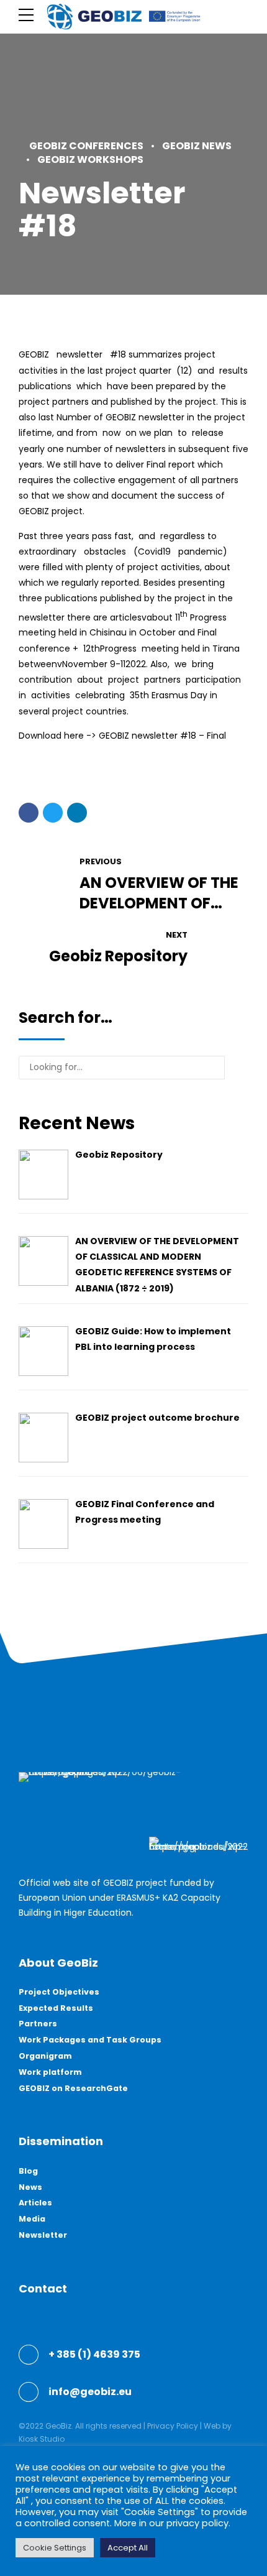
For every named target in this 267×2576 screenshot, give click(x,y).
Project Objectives (59, 1992)
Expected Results (56, 2008)
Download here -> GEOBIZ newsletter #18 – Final (122, 736)
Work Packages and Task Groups (90, 2040)
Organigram (45, 2056)
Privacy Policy (173, 2426)
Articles (35, 2203)
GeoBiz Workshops (90, 159)
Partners (38, 2024)
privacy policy (197, 2523)
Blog (28, 2171)
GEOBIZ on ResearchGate (73, 2088)
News (30, 2187)
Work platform (50, 2072)
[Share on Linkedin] (77, 813)
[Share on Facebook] (29, 813)
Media (32, 2219)
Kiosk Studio (42, 2439)
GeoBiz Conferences (86, 146)
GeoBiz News (197, 146)
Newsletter (43, 2235)
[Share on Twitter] (53, 813)
